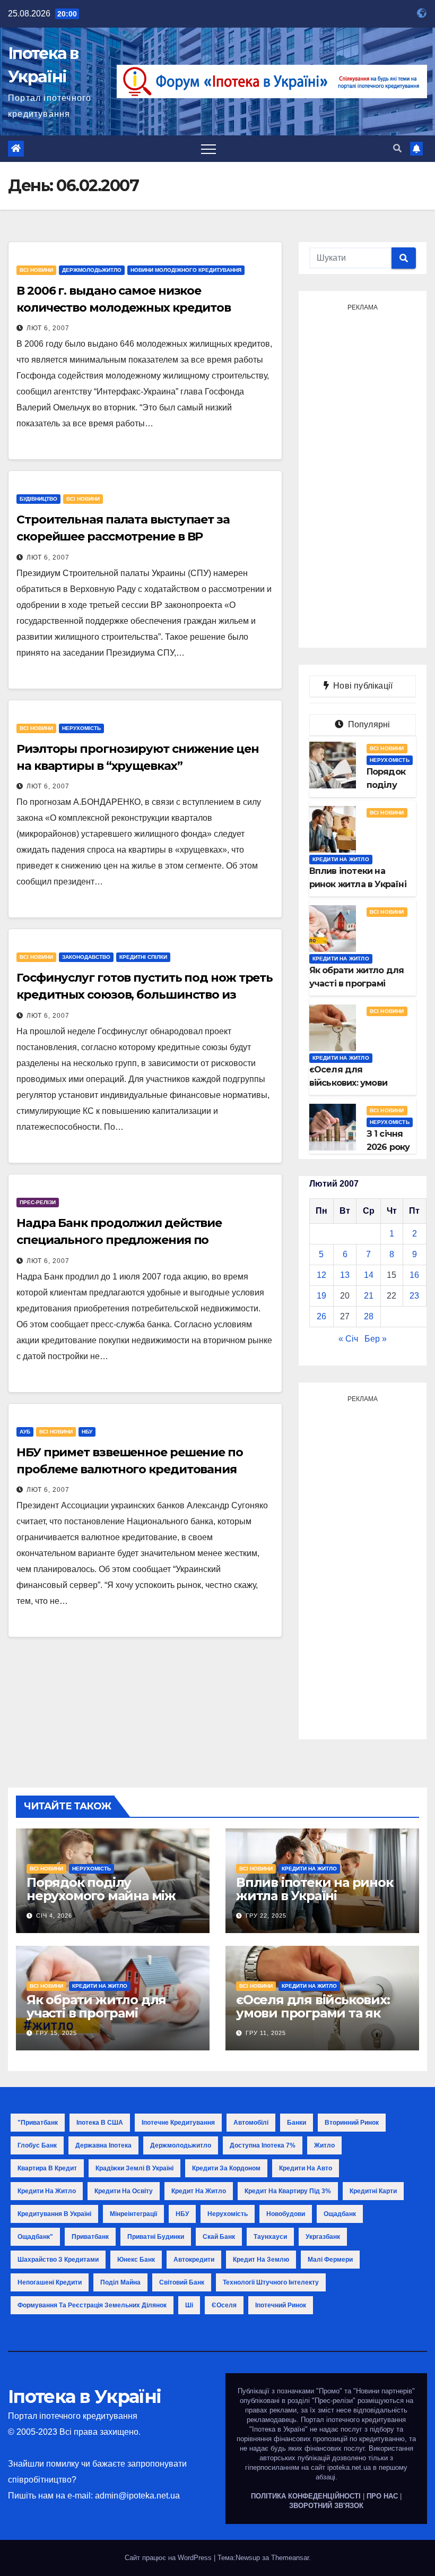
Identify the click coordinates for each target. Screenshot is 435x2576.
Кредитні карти (373, 2191)
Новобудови (286, 2214)
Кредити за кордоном (226, 2168)
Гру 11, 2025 (266, 2033)
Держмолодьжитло (92, 270)
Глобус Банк (37, 2145)
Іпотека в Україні (84, 2397)
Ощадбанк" (35, 2237)
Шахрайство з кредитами (58, 2260)
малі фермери (330, 2260)
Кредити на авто (306, 2168)
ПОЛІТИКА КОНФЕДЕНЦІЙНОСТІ (306, 2496)
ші (189, 2305)
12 (321, 1275)
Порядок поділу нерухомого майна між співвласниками (101, 1896)
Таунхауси (270, 2237)
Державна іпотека (103, 2145)
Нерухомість (81, 728)
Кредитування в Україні (54, 2214)
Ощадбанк (340, 2214)
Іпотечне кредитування (178, 2123)
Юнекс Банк (136, 2260)
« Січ (348, 1339)
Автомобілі (251, 2123)
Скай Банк (219, 2237)
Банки (297, 2123)
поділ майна (120, 2282)
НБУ (87, 1432)
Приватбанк (90, 2237)
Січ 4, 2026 (54, 1916)
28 (369, 1316)
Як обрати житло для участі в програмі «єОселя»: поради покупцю (96, 2020)
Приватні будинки (156, 2237)
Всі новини (36, 270)
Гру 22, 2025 (266, 1916)
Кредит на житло (199, 2191)
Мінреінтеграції (133, 2214)
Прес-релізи (38, 1202)
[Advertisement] (363, 475)
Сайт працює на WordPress (169, 2558)
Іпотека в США (100, 2123)
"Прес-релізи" (334, 2401)
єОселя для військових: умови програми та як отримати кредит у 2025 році (315, 2020)
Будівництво (38, 499)
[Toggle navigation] (208, 149)
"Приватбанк (38, 2123)
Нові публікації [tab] (366, 686)
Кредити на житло (341, 859)
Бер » (376, 1339)
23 (414, 1296)
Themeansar (290, 2558)
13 (345, 1275)
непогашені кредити (50, 2282)
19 (321, 1296)
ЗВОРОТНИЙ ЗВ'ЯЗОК (326, 2506)
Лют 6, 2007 (48, 328)
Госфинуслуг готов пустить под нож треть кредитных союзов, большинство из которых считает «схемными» (145, 995)
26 (321, 1316)
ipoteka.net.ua (349, 2467)
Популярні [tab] (368, 724)
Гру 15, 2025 (56, 2033)
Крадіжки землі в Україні (134, 2168)
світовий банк (182, 2282)
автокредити (194, 2260)
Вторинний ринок (352, 2123)
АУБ (25, 1432)
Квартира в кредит (47, 2168)
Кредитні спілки (143, 957)
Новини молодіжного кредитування (186, 270)
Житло (324, 2145)
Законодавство (86, 957)
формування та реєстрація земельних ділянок (92, 2305)
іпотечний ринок (281, 2305)
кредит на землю (261, 2260)
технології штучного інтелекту (271, 2282)
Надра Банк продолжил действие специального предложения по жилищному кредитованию (119, 1240)
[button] (397, 148)
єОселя (224, 2305)
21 (369, 1296)
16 (414, 1275)
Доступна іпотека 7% (263, 2145)
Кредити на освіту (124, 2191)
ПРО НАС (382, 2496)
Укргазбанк (323, 2237)
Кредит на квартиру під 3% (288, 2191)
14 (369, 1275)
